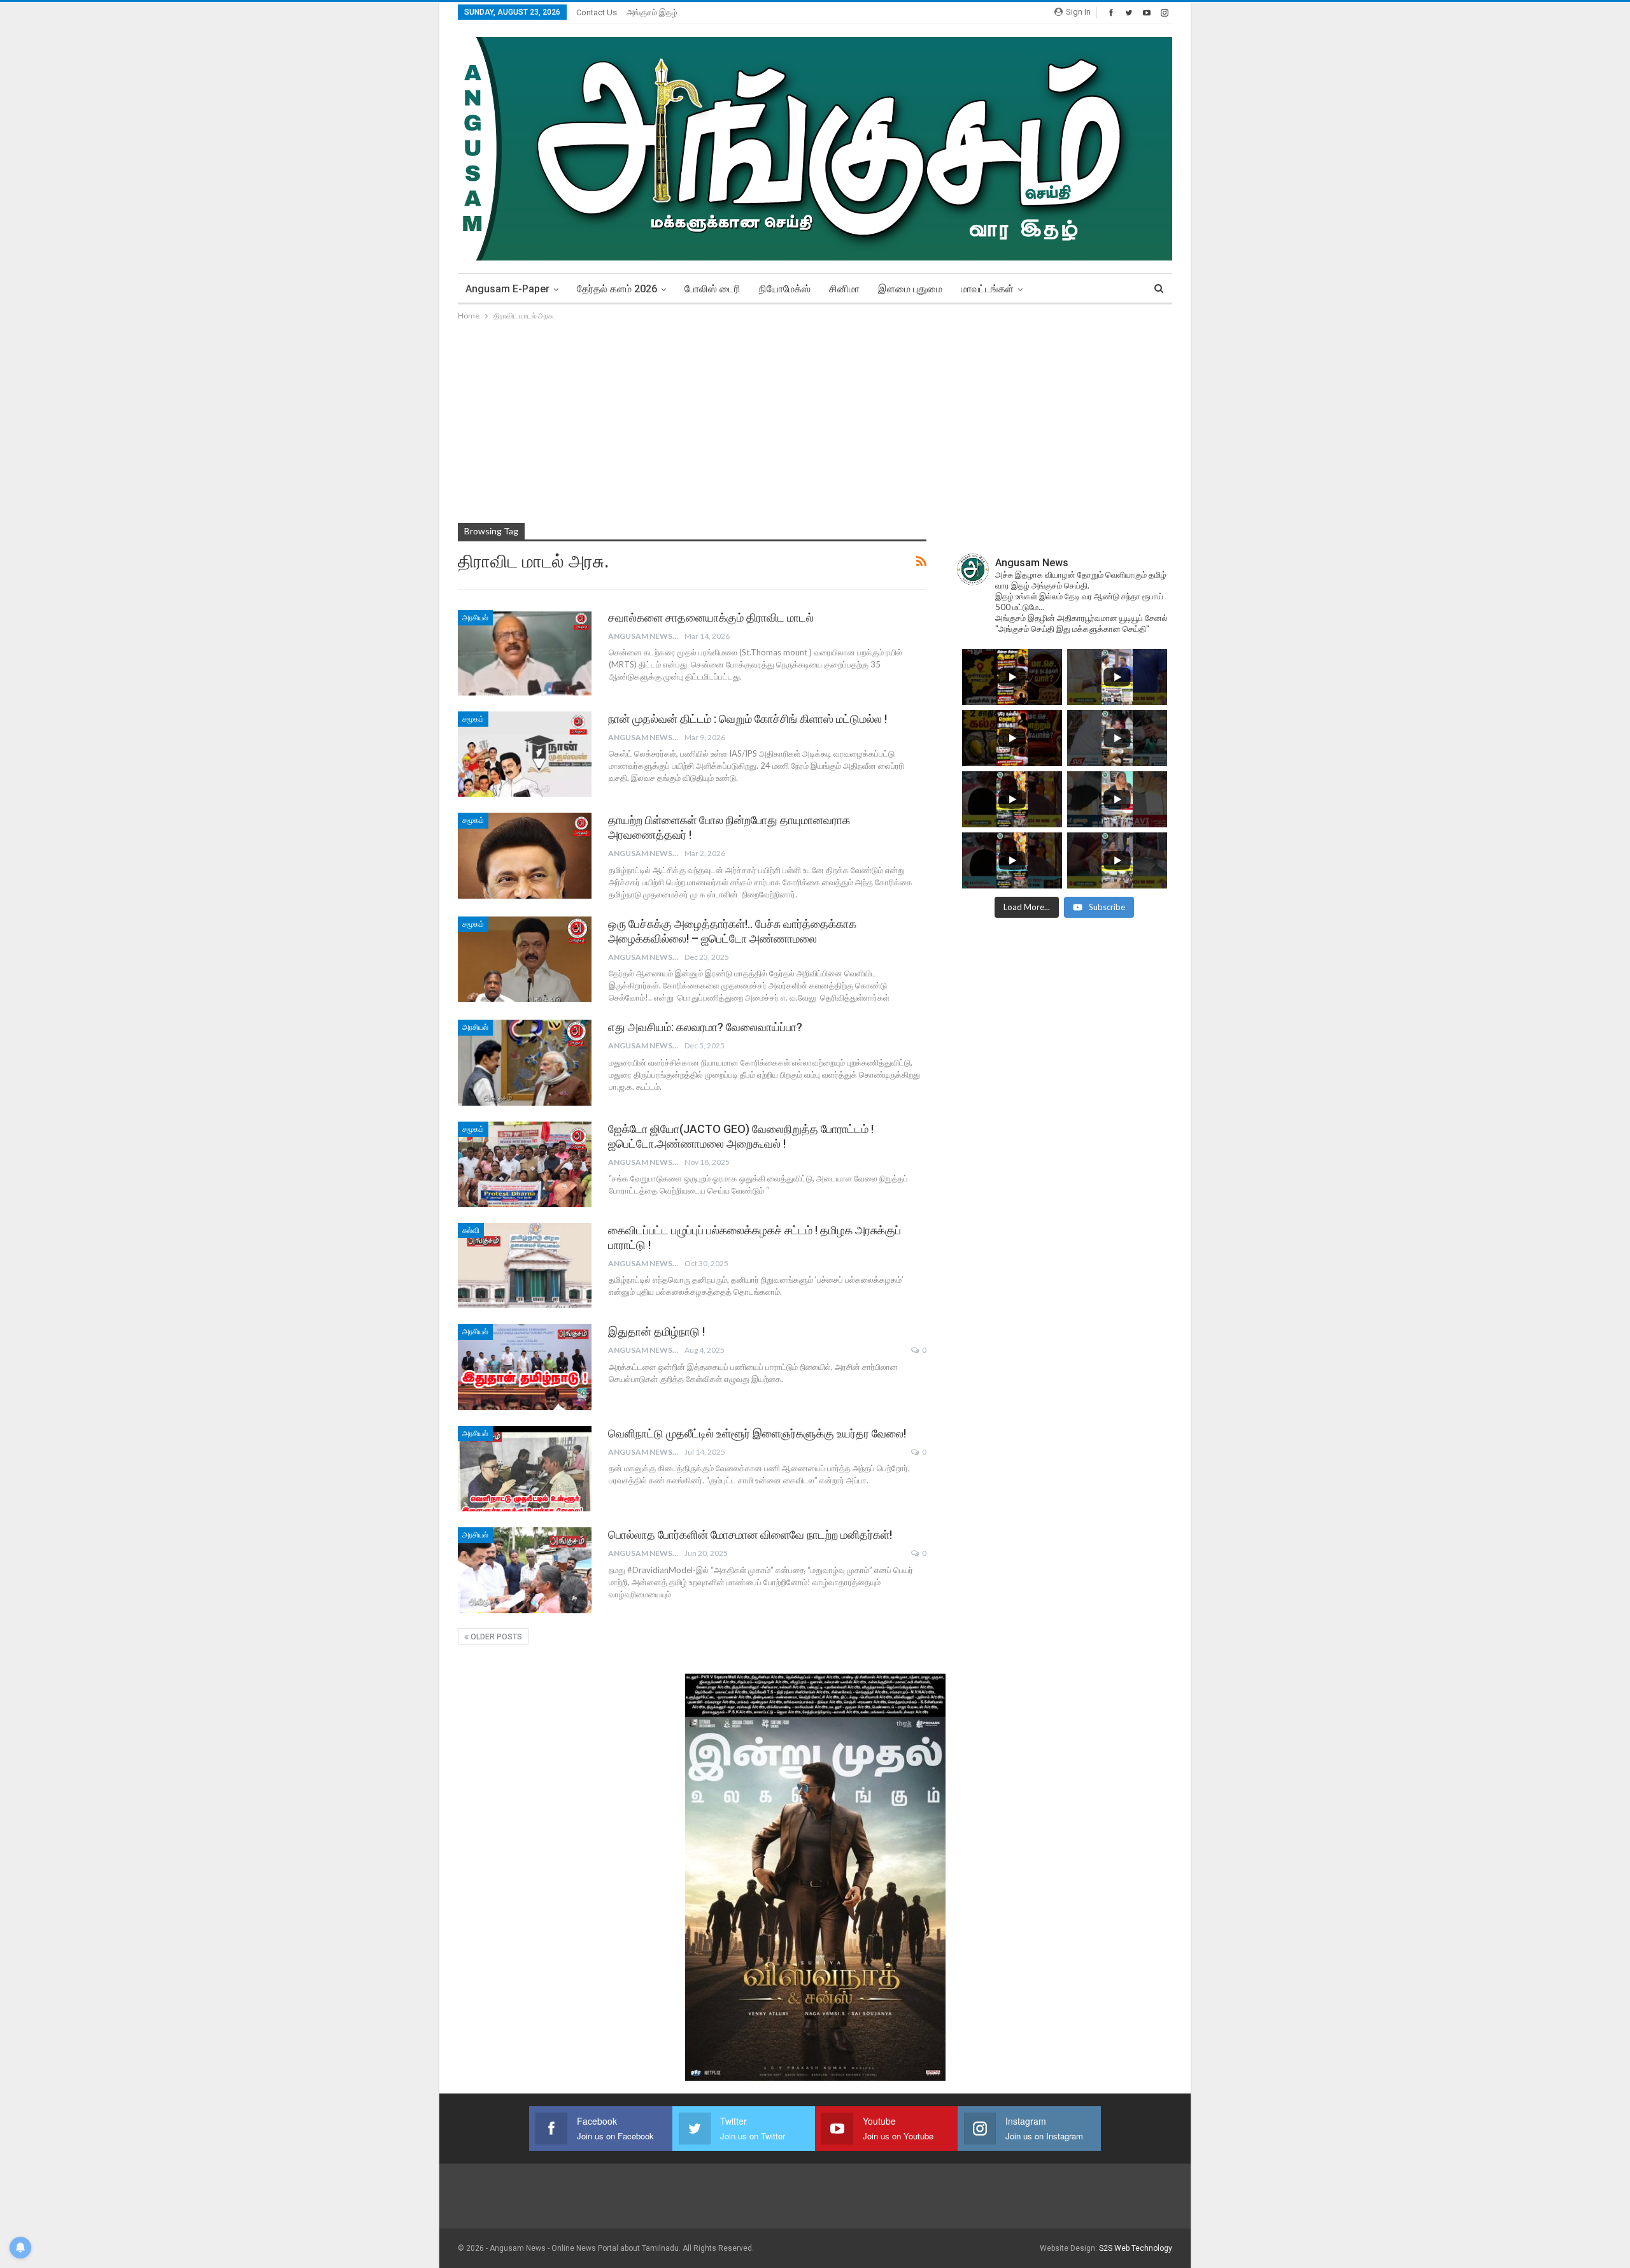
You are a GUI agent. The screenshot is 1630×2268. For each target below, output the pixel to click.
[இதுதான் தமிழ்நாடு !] (525, 1367)
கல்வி (471, 1230)
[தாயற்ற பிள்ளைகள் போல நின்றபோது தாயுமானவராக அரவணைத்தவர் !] (525, 855)
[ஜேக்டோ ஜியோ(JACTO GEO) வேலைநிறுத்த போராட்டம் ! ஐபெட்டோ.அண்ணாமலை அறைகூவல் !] (525, 1164)
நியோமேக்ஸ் (785, 289)
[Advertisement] (815, 418)
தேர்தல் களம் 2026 (617, 289)
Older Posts (495, 1637)
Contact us (597, 12)
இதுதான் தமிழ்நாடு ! (656, 1331)
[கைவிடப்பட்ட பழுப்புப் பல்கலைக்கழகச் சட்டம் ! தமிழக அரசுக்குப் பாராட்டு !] (525, 1266)
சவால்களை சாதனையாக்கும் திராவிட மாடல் (711, 617)
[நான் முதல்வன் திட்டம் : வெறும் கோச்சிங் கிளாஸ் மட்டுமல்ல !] (525, 754)
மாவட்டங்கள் (987, 289)
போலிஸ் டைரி (712, 289)
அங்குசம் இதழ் (652, 12)
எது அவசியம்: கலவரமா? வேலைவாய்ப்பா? (705, 1027)
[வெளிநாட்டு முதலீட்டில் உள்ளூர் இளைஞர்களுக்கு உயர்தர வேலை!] (525, 1469)
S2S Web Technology (1136, 2248)
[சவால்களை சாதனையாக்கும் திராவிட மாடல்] (525, 653)
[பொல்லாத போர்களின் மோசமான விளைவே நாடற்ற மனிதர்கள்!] (525, 1570)
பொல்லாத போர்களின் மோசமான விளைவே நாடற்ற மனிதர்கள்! (750, 1535)
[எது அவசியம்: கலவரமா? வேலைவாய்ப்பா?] (525, 1062)
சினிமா (844, 289)
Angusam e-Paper (507, 289)
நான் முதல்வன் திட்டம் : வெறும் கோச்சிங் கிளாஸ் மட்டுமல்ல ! (748, 719)
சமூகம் (473, 719)
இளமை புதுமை (910, 289)
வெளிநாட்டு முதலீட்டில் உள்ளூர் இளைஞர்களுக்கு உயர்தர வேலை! (757, 1433)
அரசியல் (475, 618)
